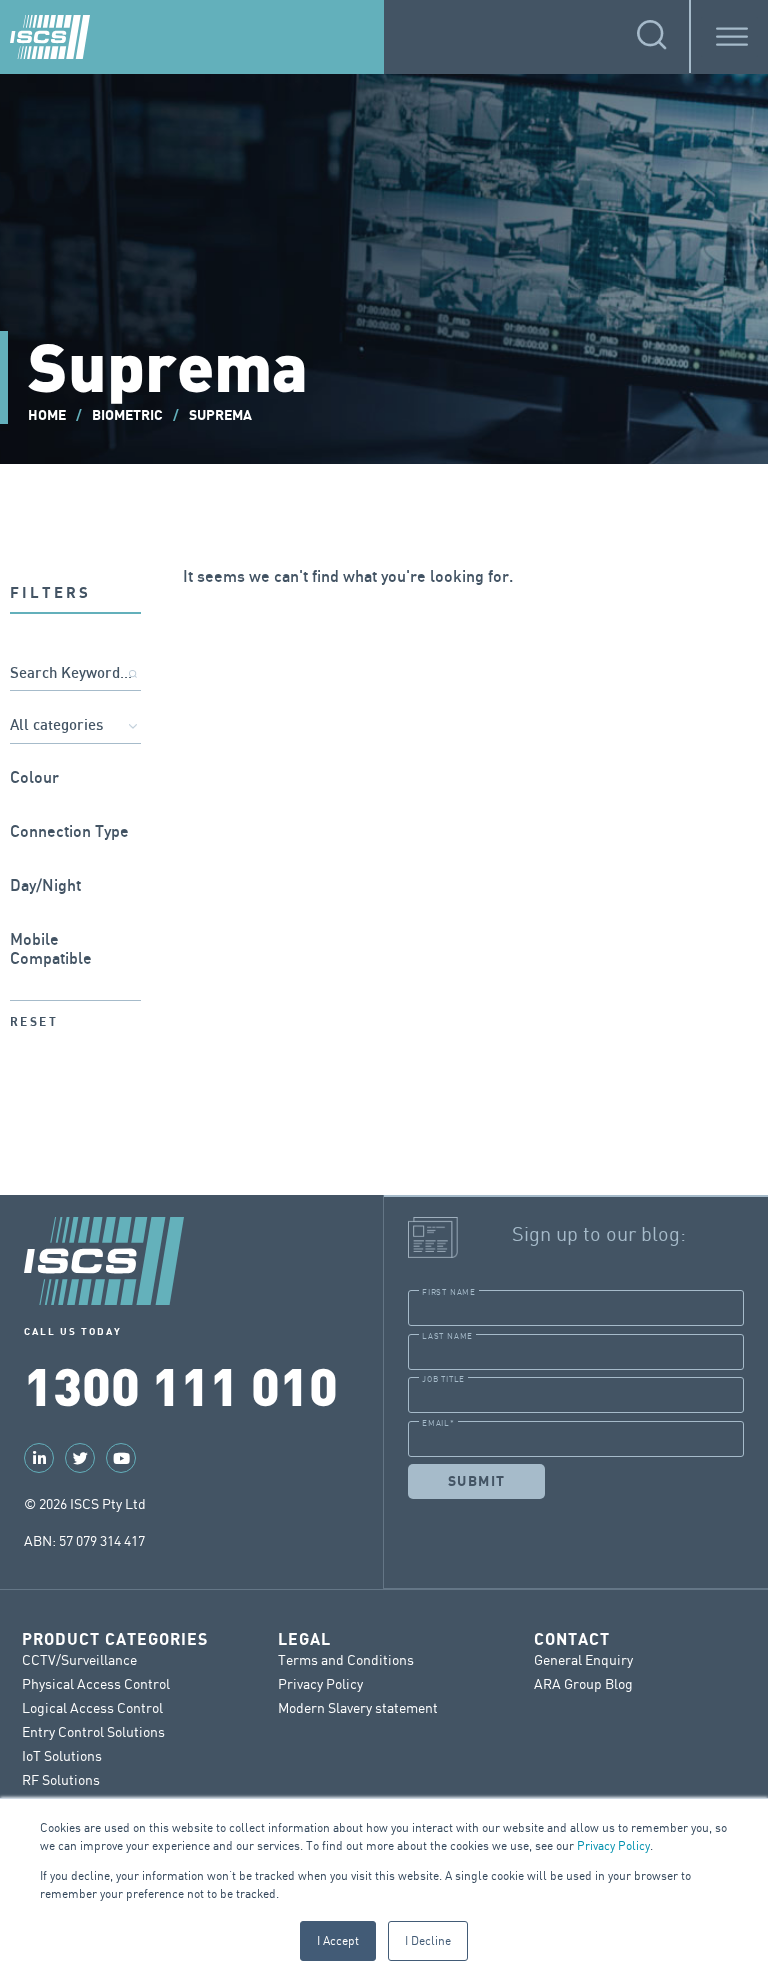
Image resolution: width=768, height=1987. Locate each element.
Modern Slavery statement (358, 1707)
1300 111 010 (181, 1384)
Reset (34, 1022)
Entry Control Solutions (93, 1731)
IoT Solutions (62, 1755)
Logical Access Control (92, 1707)
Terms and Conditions (346, 1659)
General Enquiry (583, 1659)
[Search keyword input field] (75, 674)
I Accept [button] (338, 1940)
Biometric (127, 415)
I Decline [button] (428, 1940)
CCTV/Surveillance (79, 1659)
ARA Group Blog (583, 1683)
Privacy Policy (613, 1845)
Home (47, 415)
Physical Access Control (96, 1683)
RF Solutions (61, 1779)
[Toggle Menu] (732, 36)
